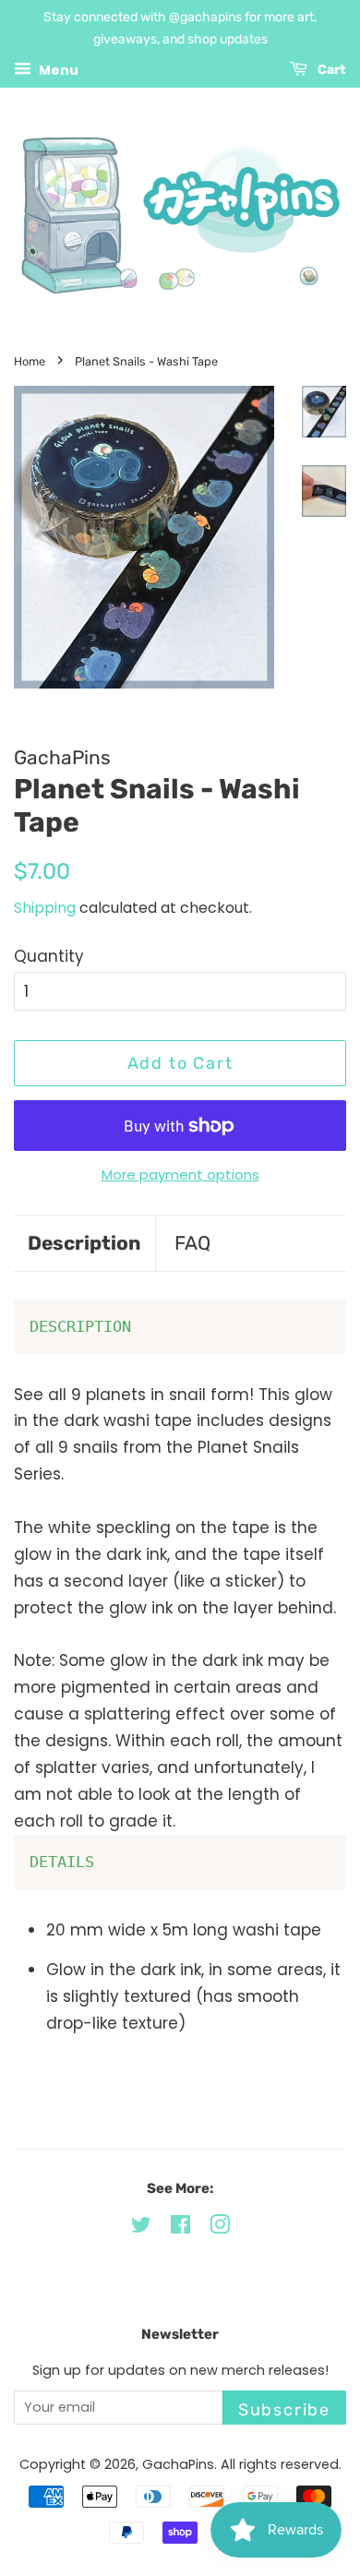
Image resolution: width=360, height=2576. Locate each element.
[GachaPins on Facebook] (180, 2228)
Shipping (45, 908)
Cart (330, 70)
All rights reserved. (281, 2464)
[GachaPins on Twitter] (141, 2228)
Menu (57, 69)
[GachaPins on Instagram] (220, 2228)
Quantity (49, 956)
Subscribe (284, 2409)
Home (30, 361)
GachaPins (178, 2464)
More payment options (180, 1174)
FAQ (192, 1243)
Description (84, 1243)
